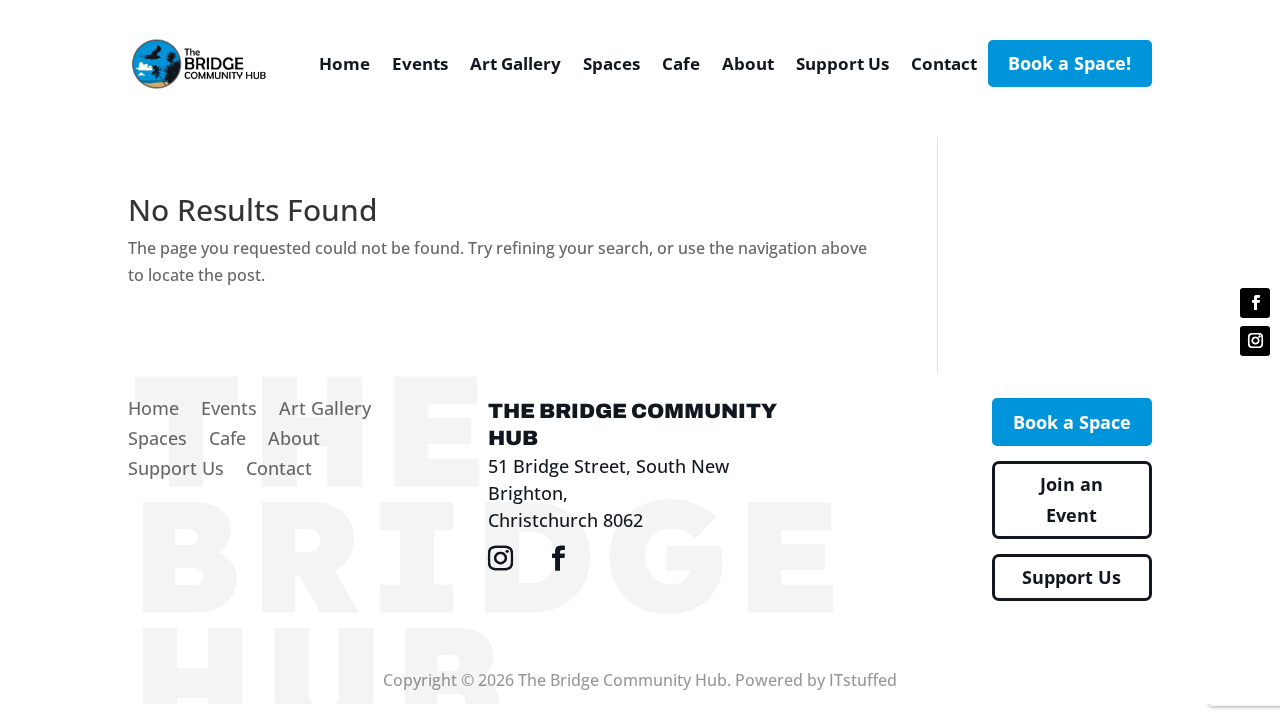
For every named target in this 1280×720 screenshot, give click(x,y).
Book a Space (1072, 422)
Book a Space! (1069, 63)
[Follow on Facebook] (1255, 303)
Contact (944, 63)
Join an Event (1071, 499)
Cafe (681, 63)
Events (420, 63)
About (748, 63)
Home (344, 63)
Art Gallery (515, 63)
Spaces (611, 63)
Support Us (842, 63)
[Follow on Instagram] (1255, 341)
